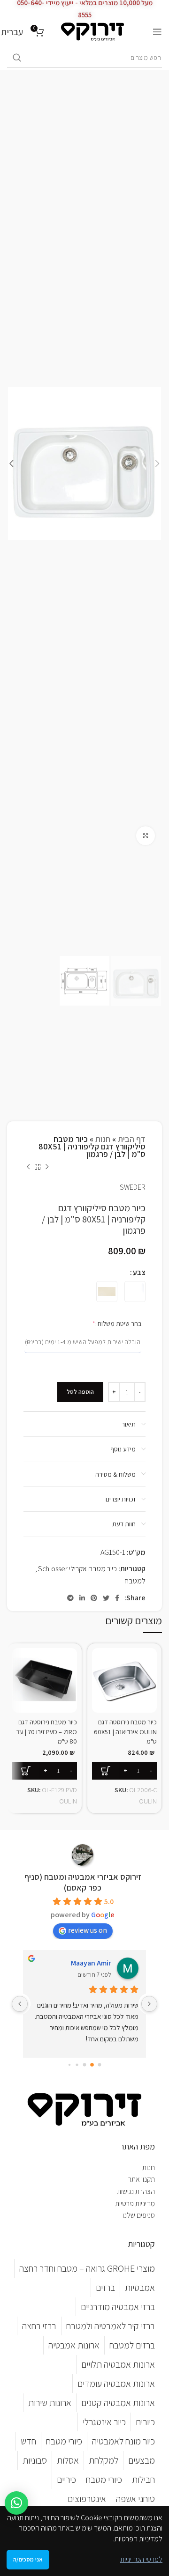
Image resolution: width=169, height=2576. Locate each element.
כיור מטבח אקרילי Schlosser (77, 1569)
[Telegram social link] (70, 1598)
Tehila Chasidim (86, 1963)
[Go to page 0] (99, 2065)
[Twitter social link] (106, 1598)
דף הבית (132, 1139)
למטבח (135, 1581)
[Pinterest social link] (94, 1598)
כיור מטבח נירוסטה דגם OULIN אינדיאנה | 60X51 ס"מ (125, 1731)
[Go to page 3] (77, 2065)
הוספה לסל (80, 1392)
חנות (103, 1139)
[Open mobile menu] (157, 32)
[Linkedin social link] (82, 1598)
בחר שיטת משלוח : (104, 1323)
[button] (16, 2503)
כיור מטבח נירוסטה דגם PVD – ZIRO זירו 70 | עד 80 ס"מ (46, 1731)
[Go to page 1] (92, 2065)
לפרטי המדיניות (141, 2559)
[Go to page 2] (84, 2065)
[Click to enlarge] (146, 836)
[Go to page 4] (69, 2065)
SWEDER (133, 1187)
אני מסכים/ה (28, 2559)
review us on (88, 1930)
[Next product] (28, 1167)
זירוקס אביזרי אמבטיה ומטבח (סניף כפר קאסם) (83, 1882)
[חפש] (17, 58)
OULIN (148, 1801)
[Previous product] (47, 1167)
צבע (139, 1272)
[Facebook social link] (117, 1598)
